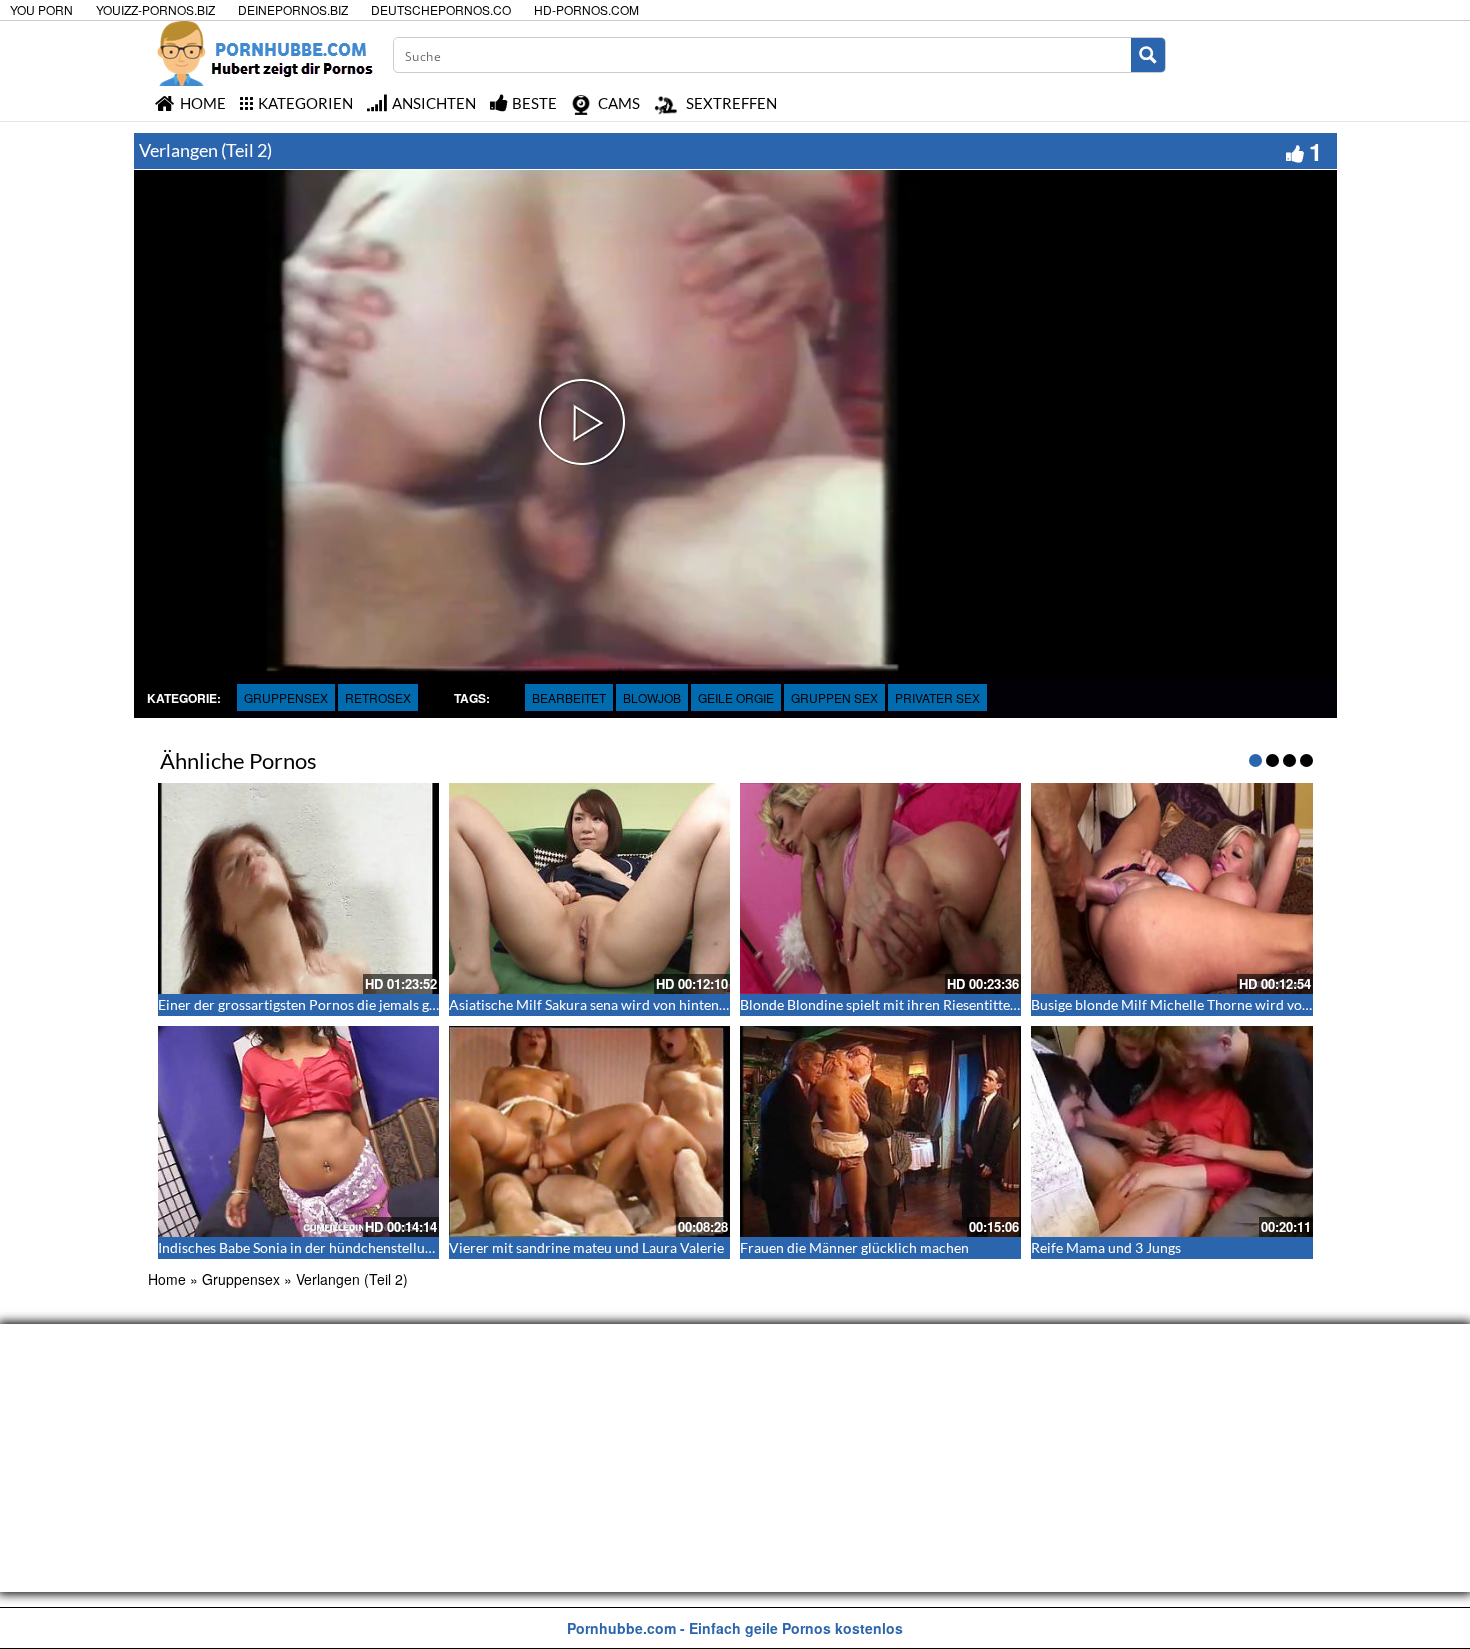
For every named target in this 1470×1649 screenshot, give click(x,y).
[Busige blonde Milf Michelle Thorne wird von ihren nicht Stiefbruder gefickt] (1171, 888)
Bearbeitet (569, 697)
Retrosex (378, 697)
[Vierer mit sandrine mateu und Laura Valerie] (589, 1131)
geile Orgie (736, 697)
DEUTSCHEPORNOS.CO (441, 9)
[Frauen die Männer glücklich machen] (880, 1131)
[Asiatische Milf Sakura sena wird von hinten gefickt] (589, 888)
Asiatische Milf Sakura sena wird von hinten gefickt (606, 1004)
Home (167, 1279)
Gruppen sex (834, 697)
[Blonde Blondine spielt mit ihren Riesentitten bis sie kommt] (880, 888)
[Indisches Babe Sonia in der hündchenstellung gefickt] (298, 1131)
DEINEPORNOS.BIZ (293, 9)
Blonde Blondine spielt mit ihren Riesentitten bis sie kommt (923, 1004)
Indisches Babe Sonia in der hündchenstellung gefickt (321, 1247)
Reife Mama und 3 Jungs (1106, 1247)
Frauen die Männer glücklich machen (854, 1247)
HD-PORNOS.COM (586, 9)
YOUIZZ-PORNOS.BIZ (155, 9)
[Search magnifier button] (1148, 55)
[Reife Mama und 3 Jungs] (1171, 1131)
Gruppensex (286, 697)
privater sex (937, 697)
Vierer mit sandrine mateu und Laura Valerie (586, 1247)
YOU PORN (41, 9)
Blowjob (652, 697)
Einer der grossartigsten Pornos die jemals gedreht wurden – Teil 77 (367, 1004)
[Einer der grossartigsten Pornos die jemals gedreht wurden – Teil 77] (298, 888)
